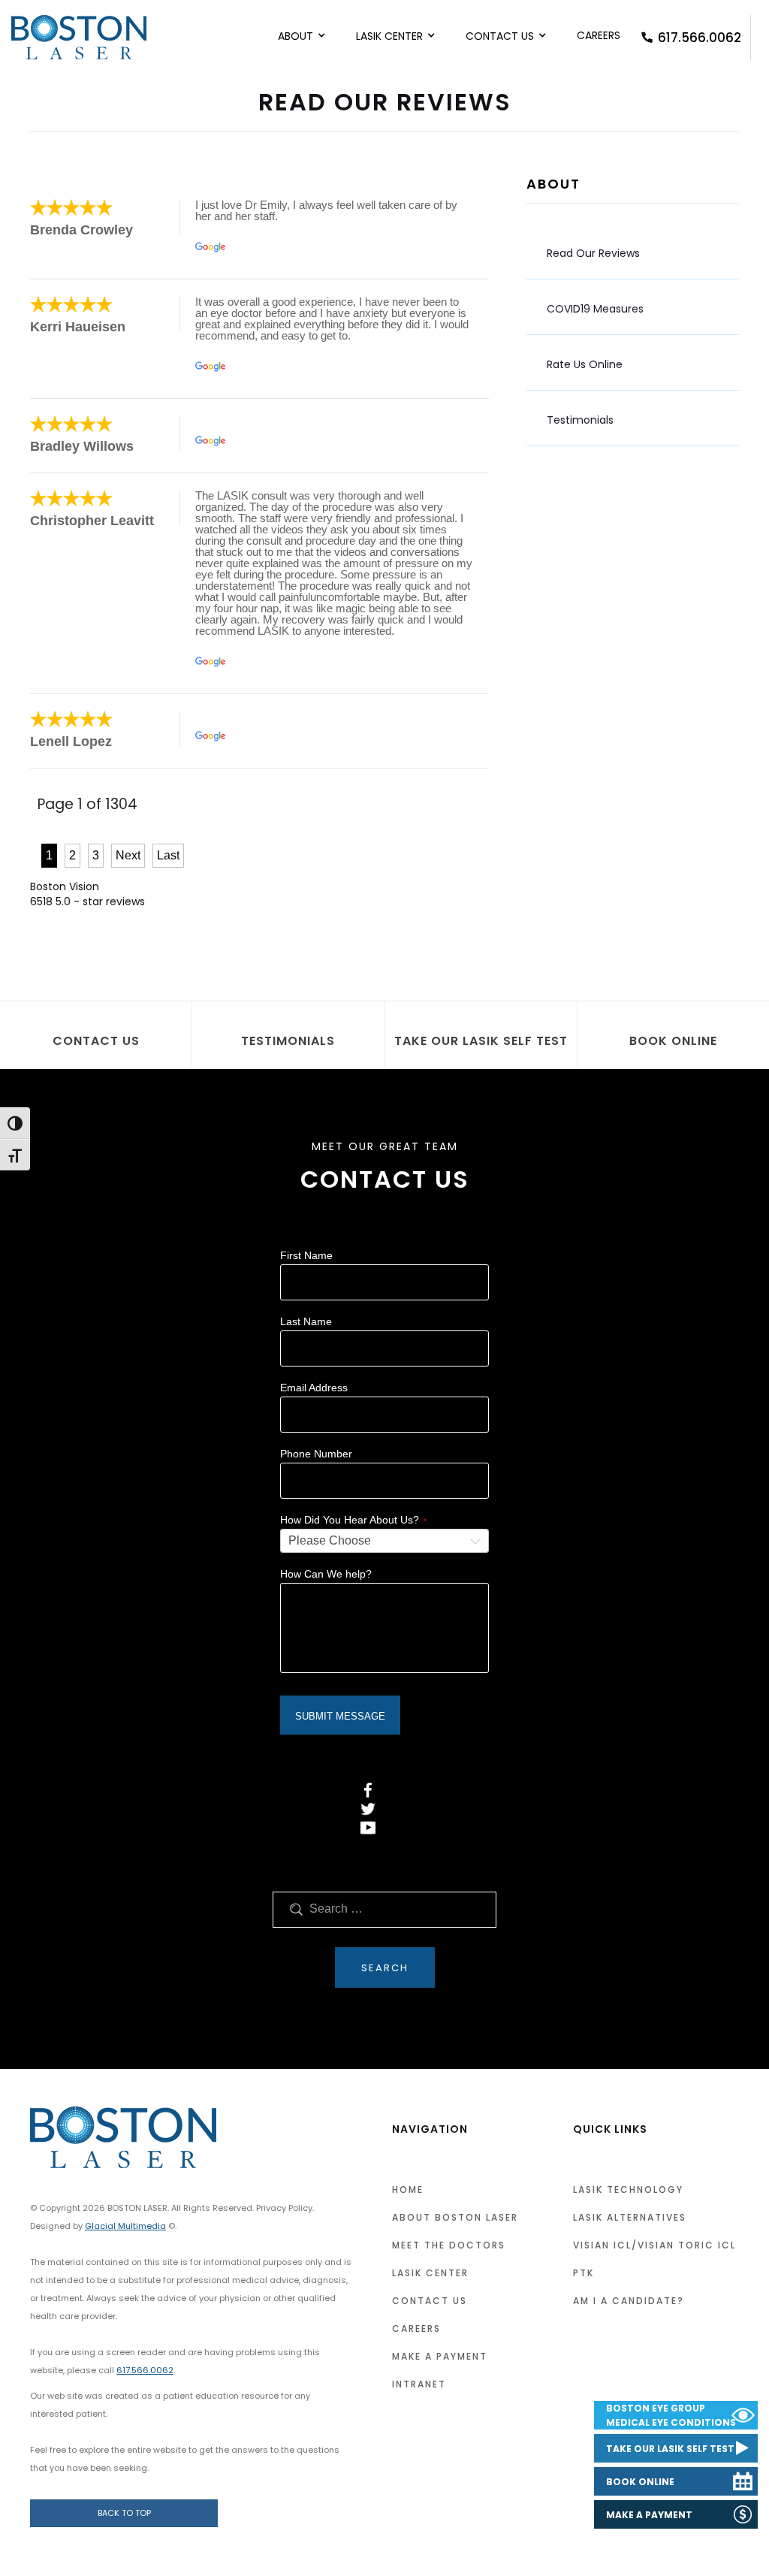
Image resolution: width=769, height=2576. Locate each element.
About (296, 36)
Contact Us (500, 36)
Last (168, 855)
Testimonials (580, 420)
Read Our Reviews (593, 253)
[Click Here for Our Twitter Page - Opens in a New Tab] (368, 1809)
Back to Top (124, 2513)
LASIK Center (389, 36)
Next (128, 855)
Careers (599, 35)
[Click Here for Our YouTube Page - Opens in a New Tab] (368, 1828)
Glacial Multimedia (125, 2226)
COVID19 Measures (595, 309)
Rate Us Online (585, 364)
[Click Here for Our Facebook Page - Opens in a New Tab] (368, 1790)
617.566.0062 (700, 38)
